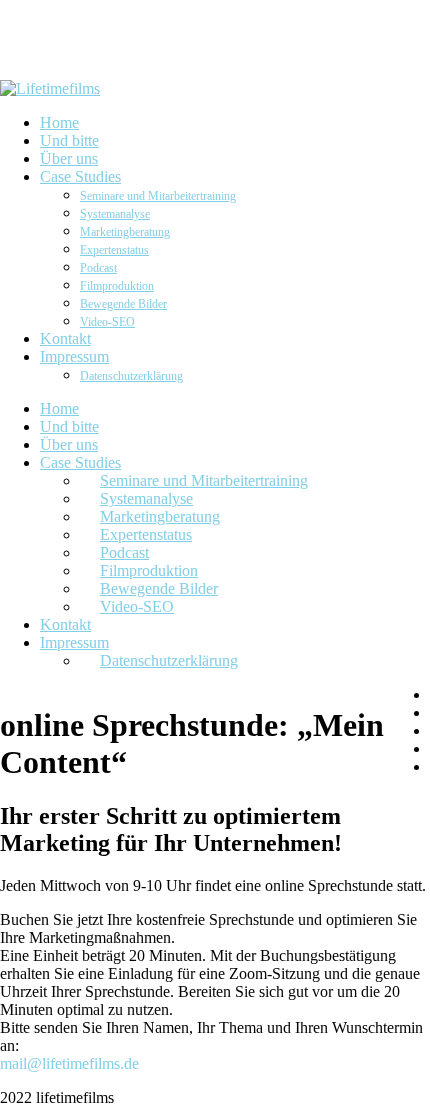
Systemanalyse (146, 498)
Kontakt (65, 624)
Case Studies (80, 462)
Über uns (69, 444)
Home (59, 408)
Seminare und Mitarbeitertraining (204, 480)
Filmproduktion (149, 570)
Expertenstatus (146, 534)
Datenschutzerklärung (169, 660)
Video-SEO (137, 606)
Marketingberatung (160, 516)
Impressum (74, 642)
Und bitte (69, 426)
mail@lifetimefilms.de (69, 1063)
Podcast (124, 552)
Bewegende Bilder (159, 588)
